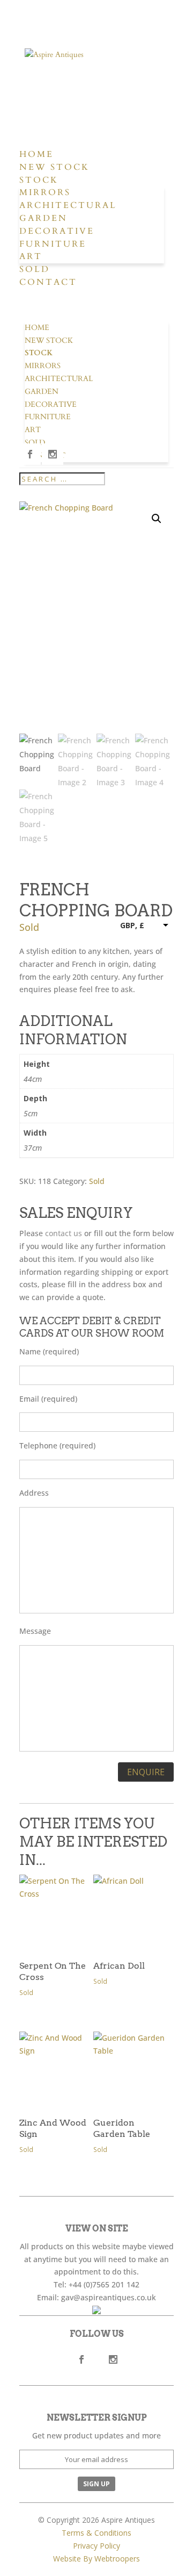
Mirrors (45, 192)
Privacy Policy (96, 2546)
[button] (157, 519)
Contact (48, 282)
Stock (39, 180)
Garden (43, 218)
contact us (64, 1233)
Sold (35, 269)
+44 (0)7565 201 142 (104, 2284)
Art (31, 256)
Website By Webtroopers (96, 2559)
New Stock (54, 167)
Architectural (68, 205)
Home (36, 154)
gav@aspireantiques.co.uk (109, 2297)
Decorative (57, 231)
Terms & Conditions (96, 2533)
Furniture (53, 244)
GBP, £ (132, 925)
